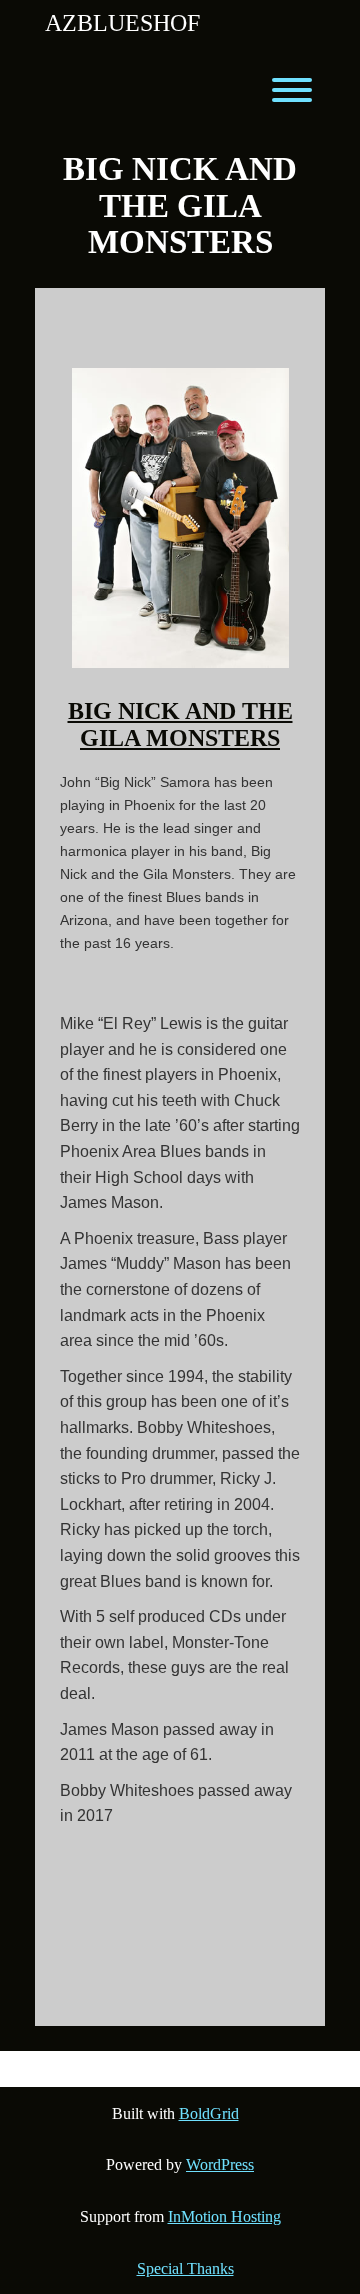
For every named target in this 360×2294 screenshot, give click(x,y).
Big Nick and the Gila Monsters (180, 724)
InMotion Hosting (224, 2216)
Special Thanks (185, 2268)
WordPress (220, 2164)
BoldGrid (209, 2113)
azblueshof (122, 23)
